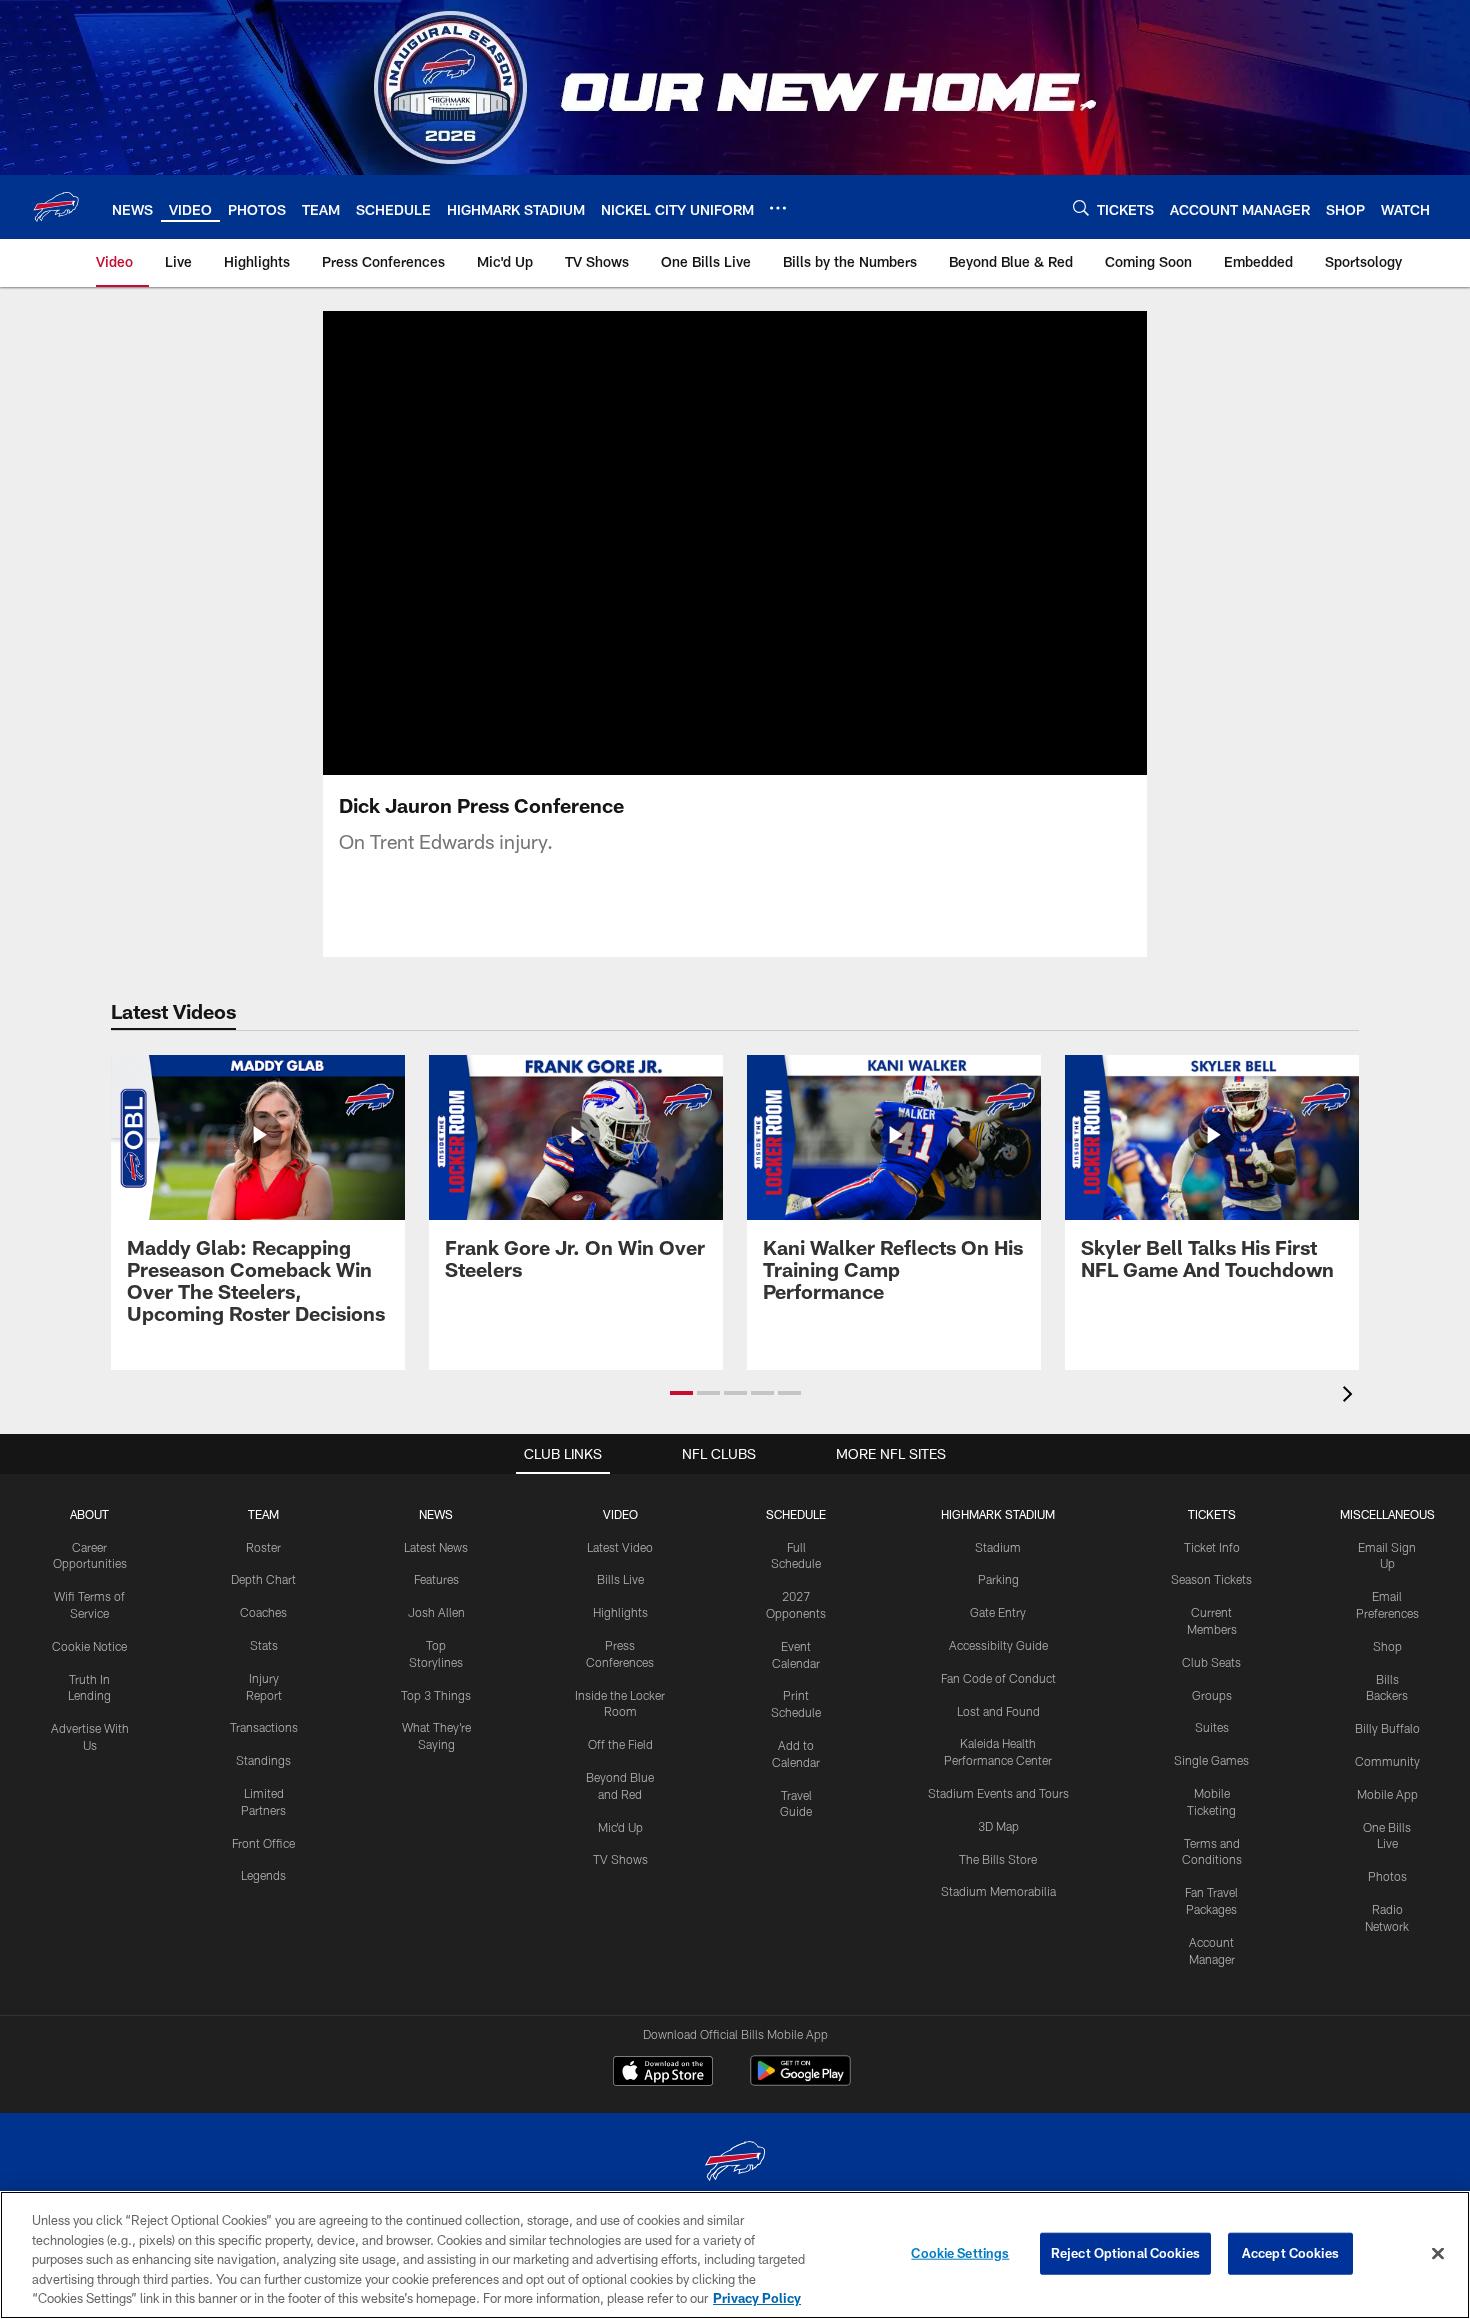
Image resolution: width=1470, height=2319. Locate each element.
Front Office (263, 1843)
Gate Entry (998, 1612)
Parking (998, 1579)
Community (1387, 1761)
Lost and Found (998, 1711)
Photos (1387, 1876)
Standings (263, 1760)
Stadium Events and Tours (998, 1793)
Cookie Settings (960, 2253)
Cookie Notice (89, 1646)
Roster (263, 1547)
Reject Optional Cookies (1125, 2253)
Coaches (263, 1612)
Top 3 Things (436, 1695)
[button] (735, 543)
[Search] (1081, 207)
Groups (1212, 1695)
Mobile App (1387, 1794)
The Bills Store (998, 1859)
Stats (264, 1645)
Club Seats (1211, 1662)
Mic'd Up (620, 1827)
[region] (735, 2255)
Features (436, 1579)
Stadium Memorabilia (998, 1891)
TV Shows (620, 1859)
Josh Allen (436, 1612)
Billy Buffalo (1387, 1728)
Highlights (620, 1612)
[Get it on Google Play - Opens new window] (800, 2080)
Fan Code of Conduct (998, 1678)
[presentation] (1351, 1396)
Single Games (1211, 1760)
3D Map (998, 1826)
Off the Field (620, 1744)
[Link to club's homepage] (56, 207)
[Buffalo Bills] (735, 2163)
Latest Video (620, 1547)
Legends (263, 1875)
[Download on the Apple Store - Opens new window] (663, 2073)
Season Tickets (1211, 1579)
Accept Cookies (1290, 2253)
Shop (1387, 1646)
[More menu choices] (778, 208)
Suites (1212, 1727)
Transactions (264, 1727)
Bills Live (620, 1579)
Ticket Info (1212, 1547)
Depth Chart (263, 1579)
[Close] (1438, 2254)
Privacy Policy (757, 2298)
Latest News (436, 1547)
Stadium (998, 1547)
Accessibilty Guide (998, 1645)
